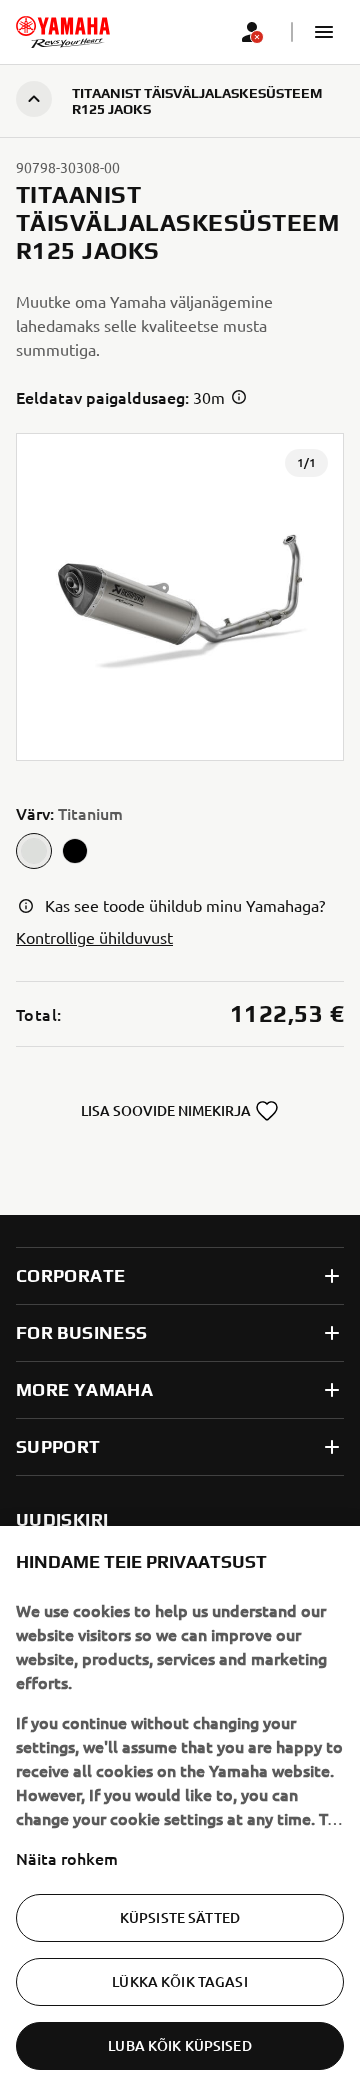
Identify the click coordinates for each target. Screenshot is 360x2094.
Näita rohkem (67, 1858)
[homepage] (63, 32)
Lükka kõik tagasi (179, 1981)
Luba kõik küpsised (180, 2045)
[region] (180, 1810)
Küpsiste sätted (180, 1917)
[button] (324, 32)
